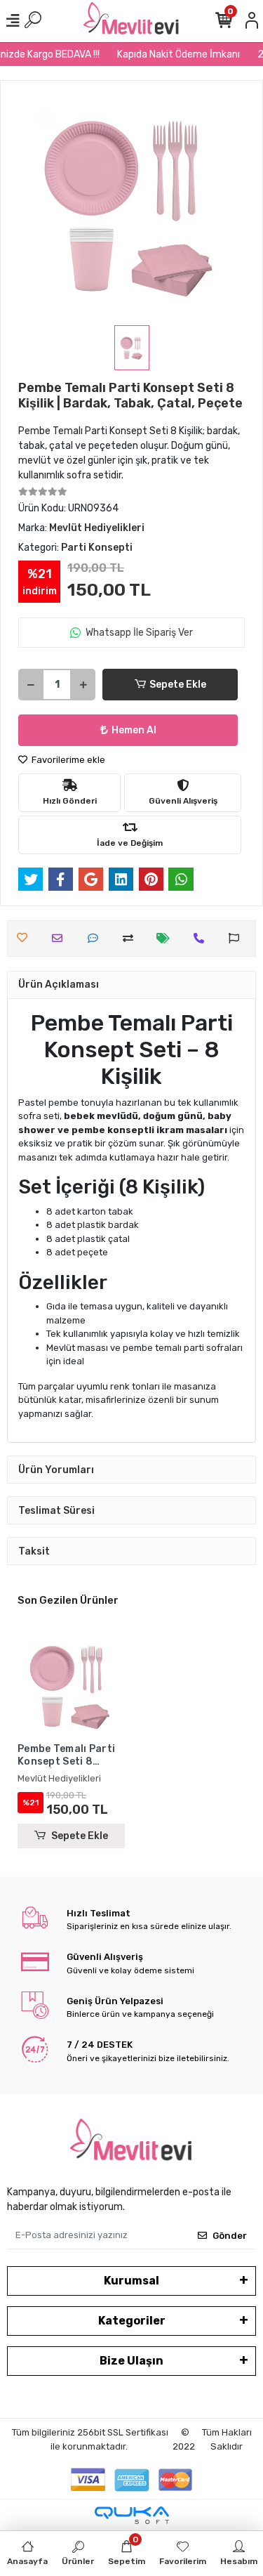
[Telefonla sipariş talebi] (202, 938)
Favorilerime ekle (67, 760)
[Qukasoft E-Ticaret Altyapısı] (132, 2515)
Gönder (230, 2236)
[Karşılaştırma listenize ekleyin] (131, 938)
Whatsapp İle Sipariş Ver (139, 633)
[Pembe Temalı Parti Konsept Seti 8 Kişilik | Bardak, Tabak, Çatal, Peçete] (71, 1686)
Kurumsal (131, 2281)
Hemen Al (134, 730)
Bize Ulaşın (131, 2361)
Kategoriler (132, 2321)
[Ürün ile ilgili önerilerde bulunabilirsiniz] (237, 938)
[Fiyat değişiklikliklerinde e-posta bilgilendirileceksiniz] (167, 938)
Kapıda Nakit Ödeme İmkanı (172, 54)
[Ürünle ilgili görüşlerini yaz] (96, 938)
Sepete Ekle (178, 685)
